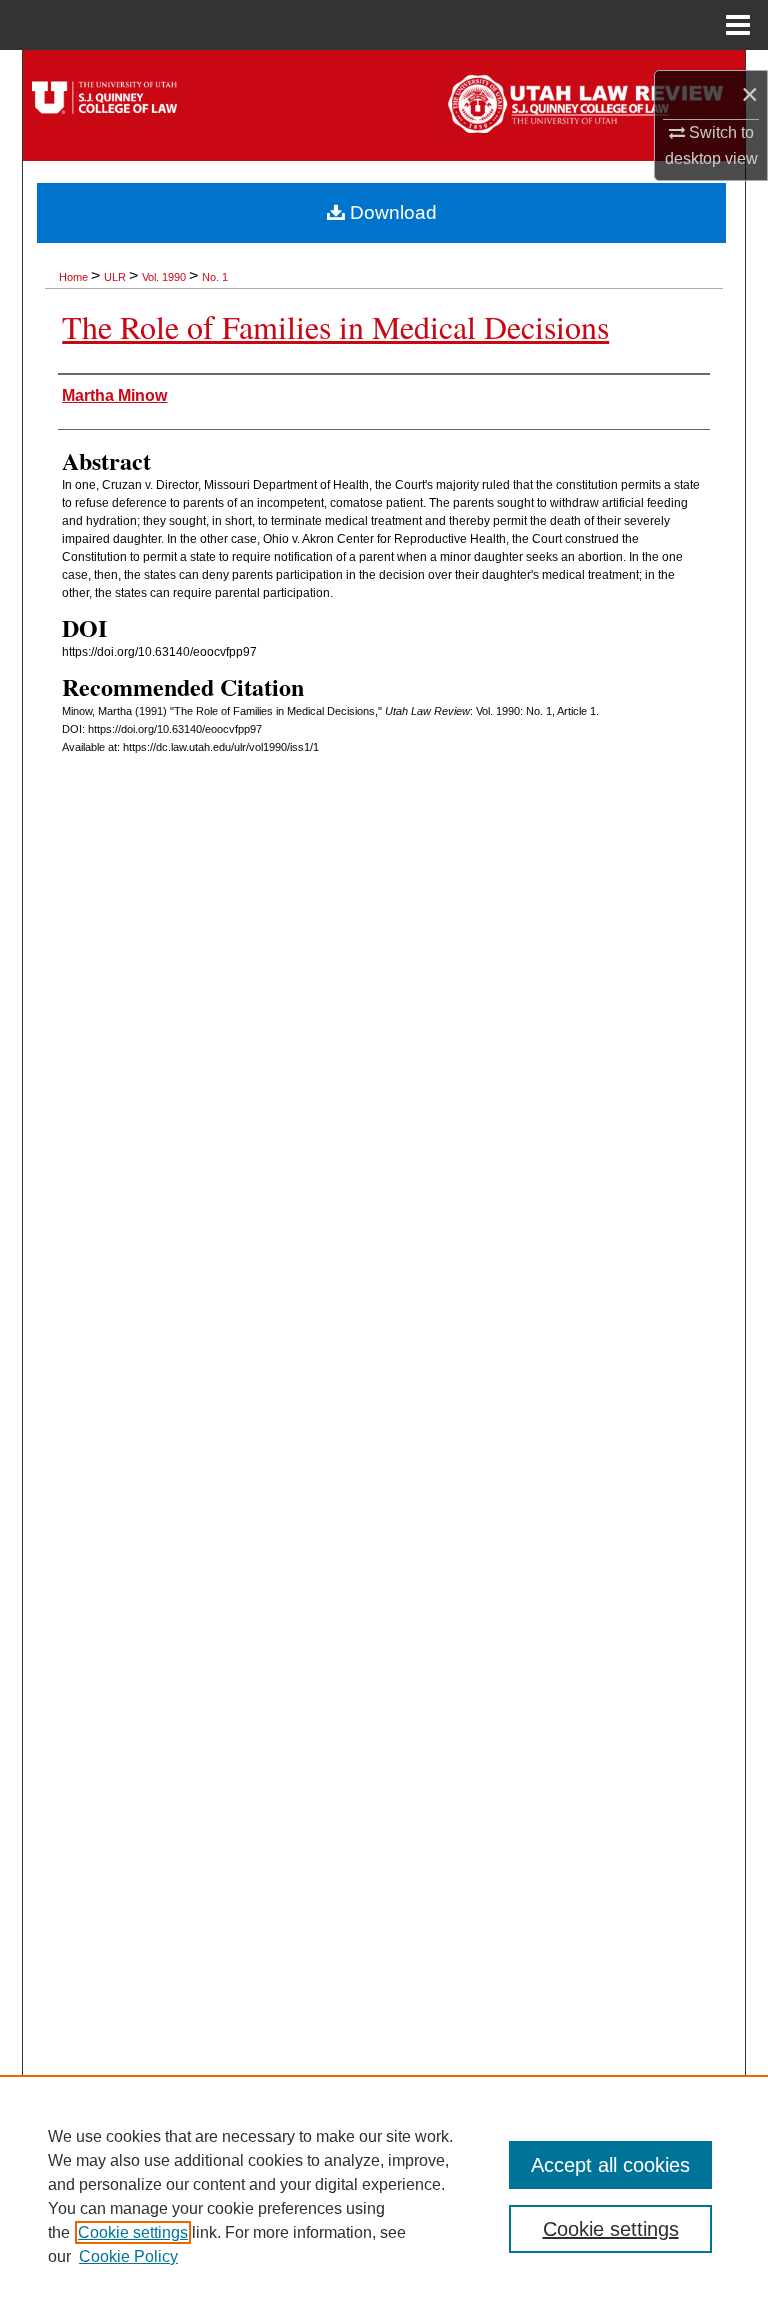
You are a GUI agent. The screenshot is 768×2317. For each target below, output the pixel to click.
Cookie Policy (128, 2256)
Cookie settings (133, 2232)
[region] (384, 2196)
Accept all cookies (610, 2165)
